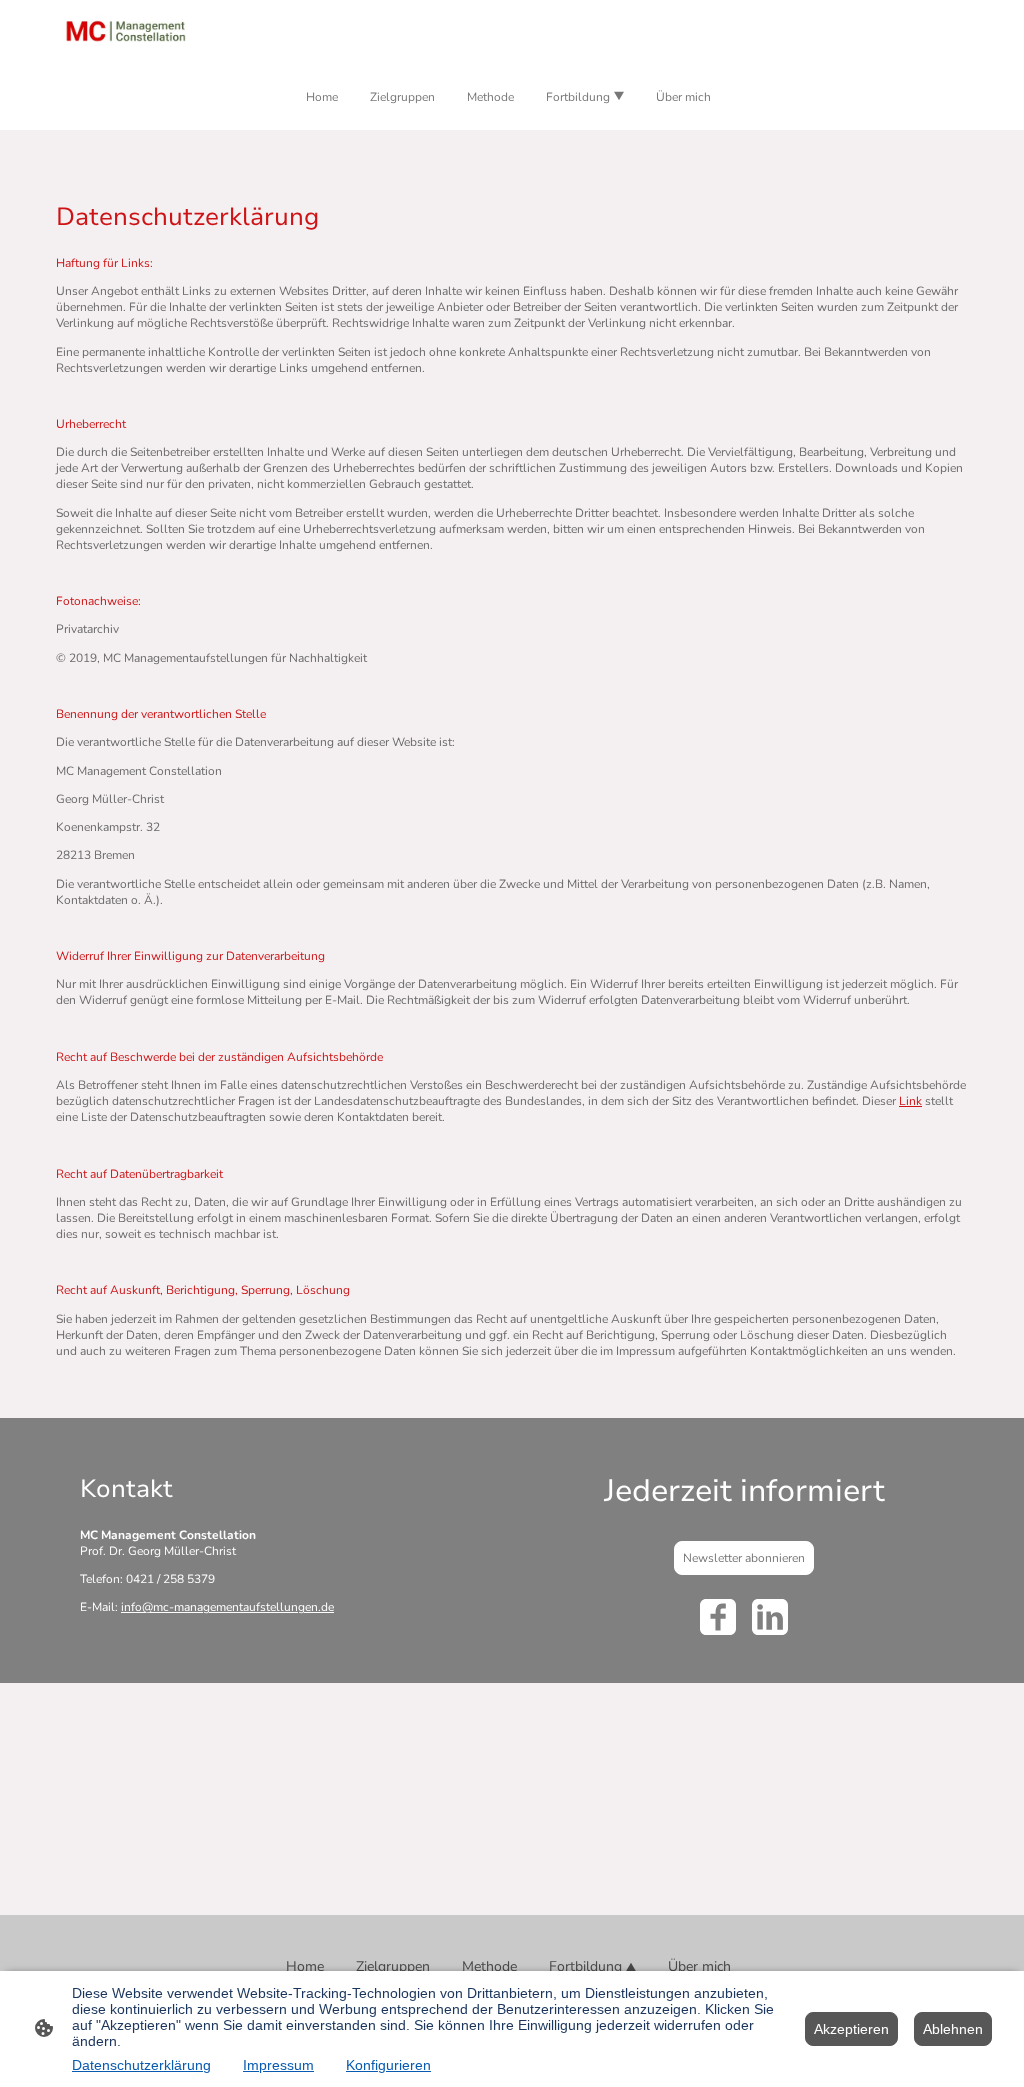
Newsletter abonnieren (744, 1558)
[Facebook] (718, 1617)
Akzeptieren (851, 2029)
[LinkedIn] (770, 1617)
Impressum (278, 2065)
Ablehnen (953, 2029)
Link (910, 1101)
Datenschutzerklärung (141, 2065)
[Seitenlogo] (125, 31)
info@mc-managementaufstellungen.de (227, 1607)
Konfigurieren (388, 2065)
